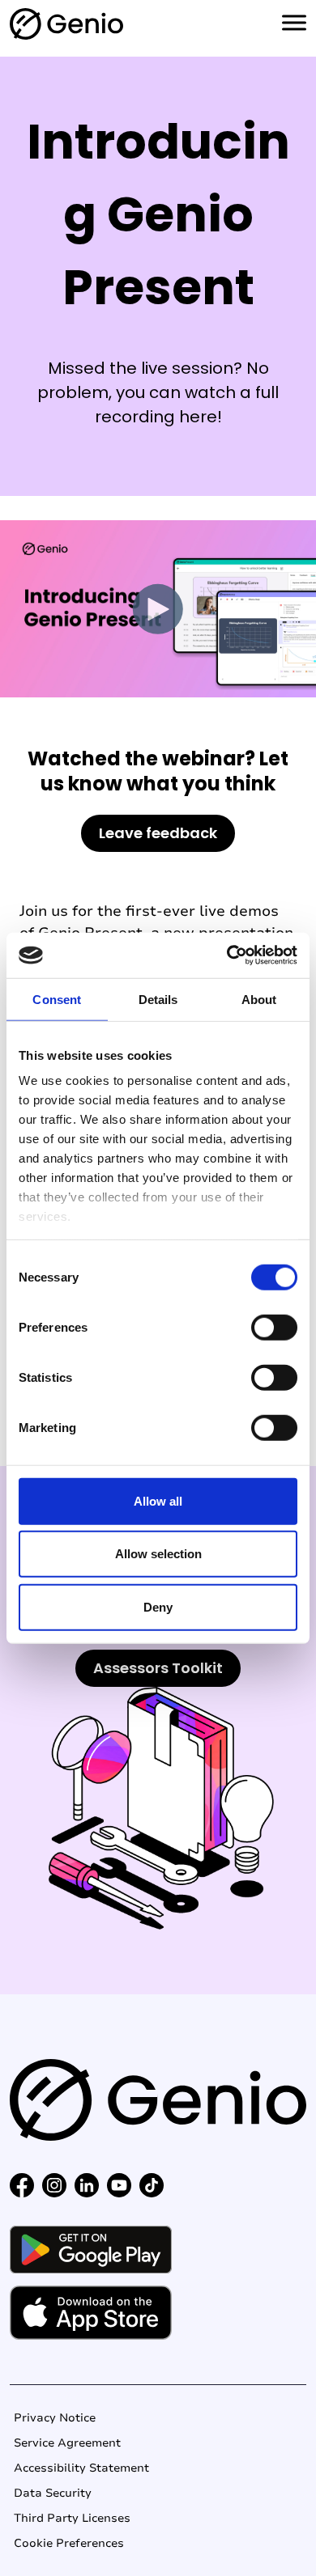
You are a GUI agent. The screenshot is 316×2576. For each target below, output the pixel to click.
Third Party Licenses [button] (72, 2518)
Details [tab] (158, 999)
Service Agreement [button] (67, 2443)
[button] (22, 2184)
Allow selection (158, 1554)
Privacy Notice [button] (55, 2418)
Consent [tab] (57, 999)
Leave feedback (158, 833)
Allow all (158, 1500)
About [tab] (259, 999)
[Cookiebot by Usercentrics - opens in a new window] (227, 955)
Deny (158, 1606)
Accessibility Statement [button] (81, 2468)
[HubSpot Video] (158, 609)
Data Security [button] (53, 2493)
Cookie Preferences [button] (69, 2543)
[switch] (274, 1327)
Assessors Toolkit (158, 1668)
